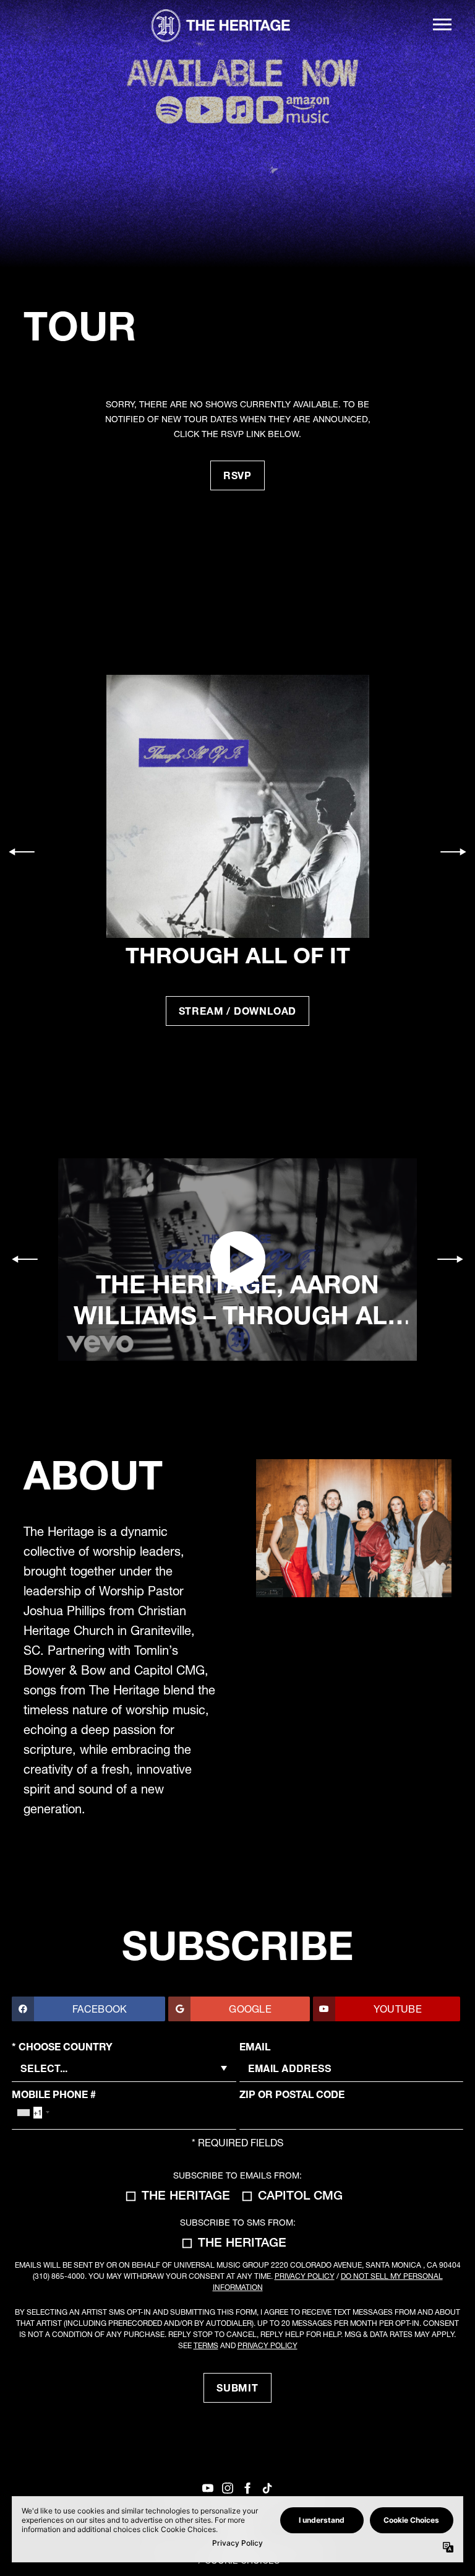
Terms (206, 2345)
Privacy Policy (305, 2276)
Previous (22, 852)
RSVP (237, 475)
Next (453, 852)
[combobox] (33, 2112)
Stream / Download (238, 1011)
